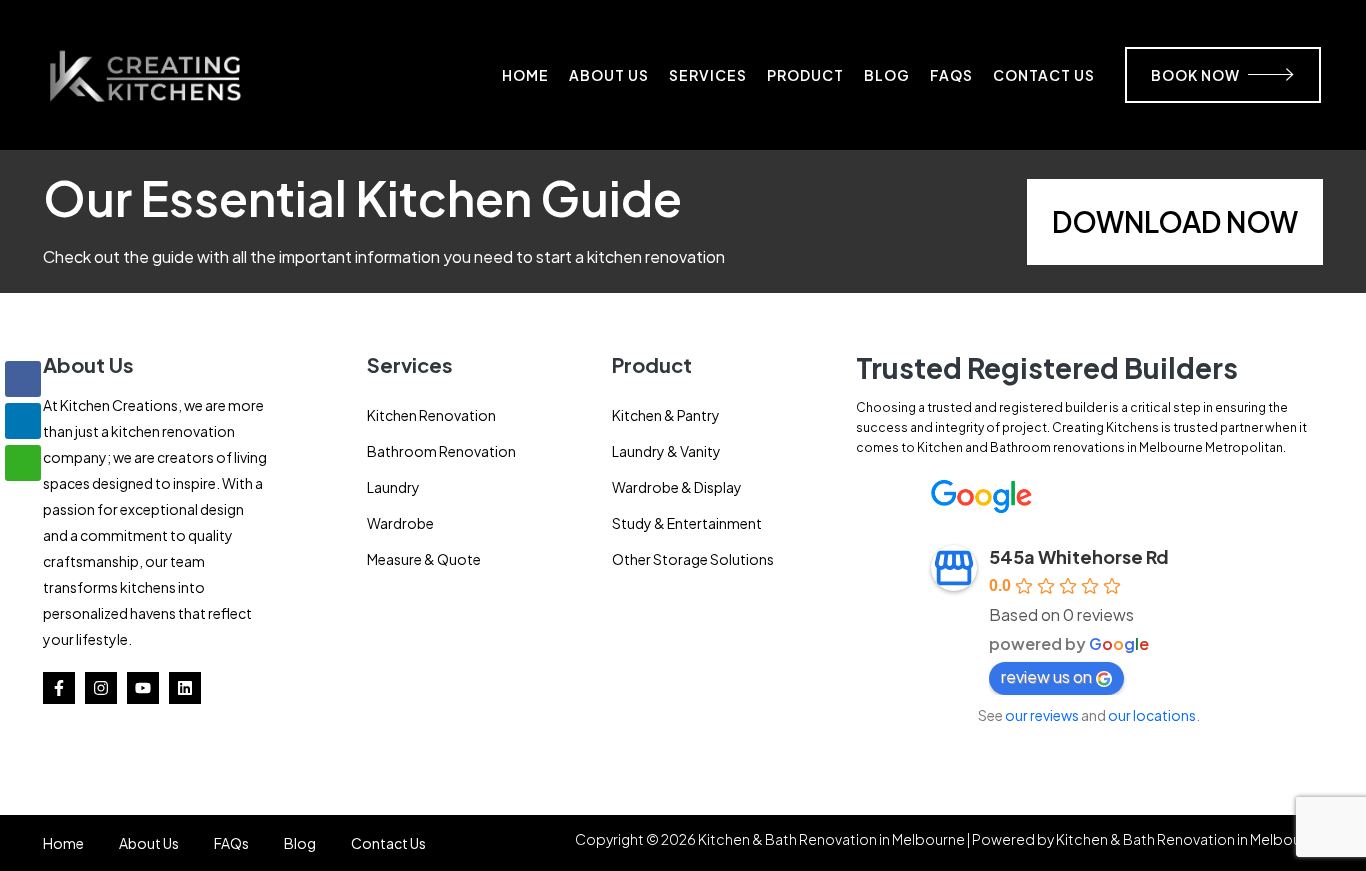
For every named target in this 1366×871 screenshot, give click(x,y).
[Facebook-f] (59, 688)
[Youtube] (143, 688)
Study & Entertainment (687, 523)
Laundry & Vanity (666, 451)
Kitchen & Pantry (666, 415)
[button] (23, 502)
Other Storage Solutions (693, 559)
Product (805, 75)
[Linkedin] (185, 688)
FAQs (951, 75)
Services (708, 75)
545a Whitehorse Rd (1079, 556)
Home (525, 75)
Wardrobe (400, 523)
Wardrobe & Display (677, 487)
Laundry (393, 487)
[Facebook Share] (23, 379)
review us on (1046, 676)
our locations (1152, 715)
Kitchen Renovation (431, 415)
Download (1136, 221)
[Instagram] (101, 688)
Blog (887, 75)
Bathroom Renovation (441, 451)
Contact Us (1044, 75)
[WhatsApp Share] (23, 463)
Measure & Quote (424, 559)
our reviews (1042, 715)
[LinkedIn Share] (23, 421)
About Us (609, 75)
